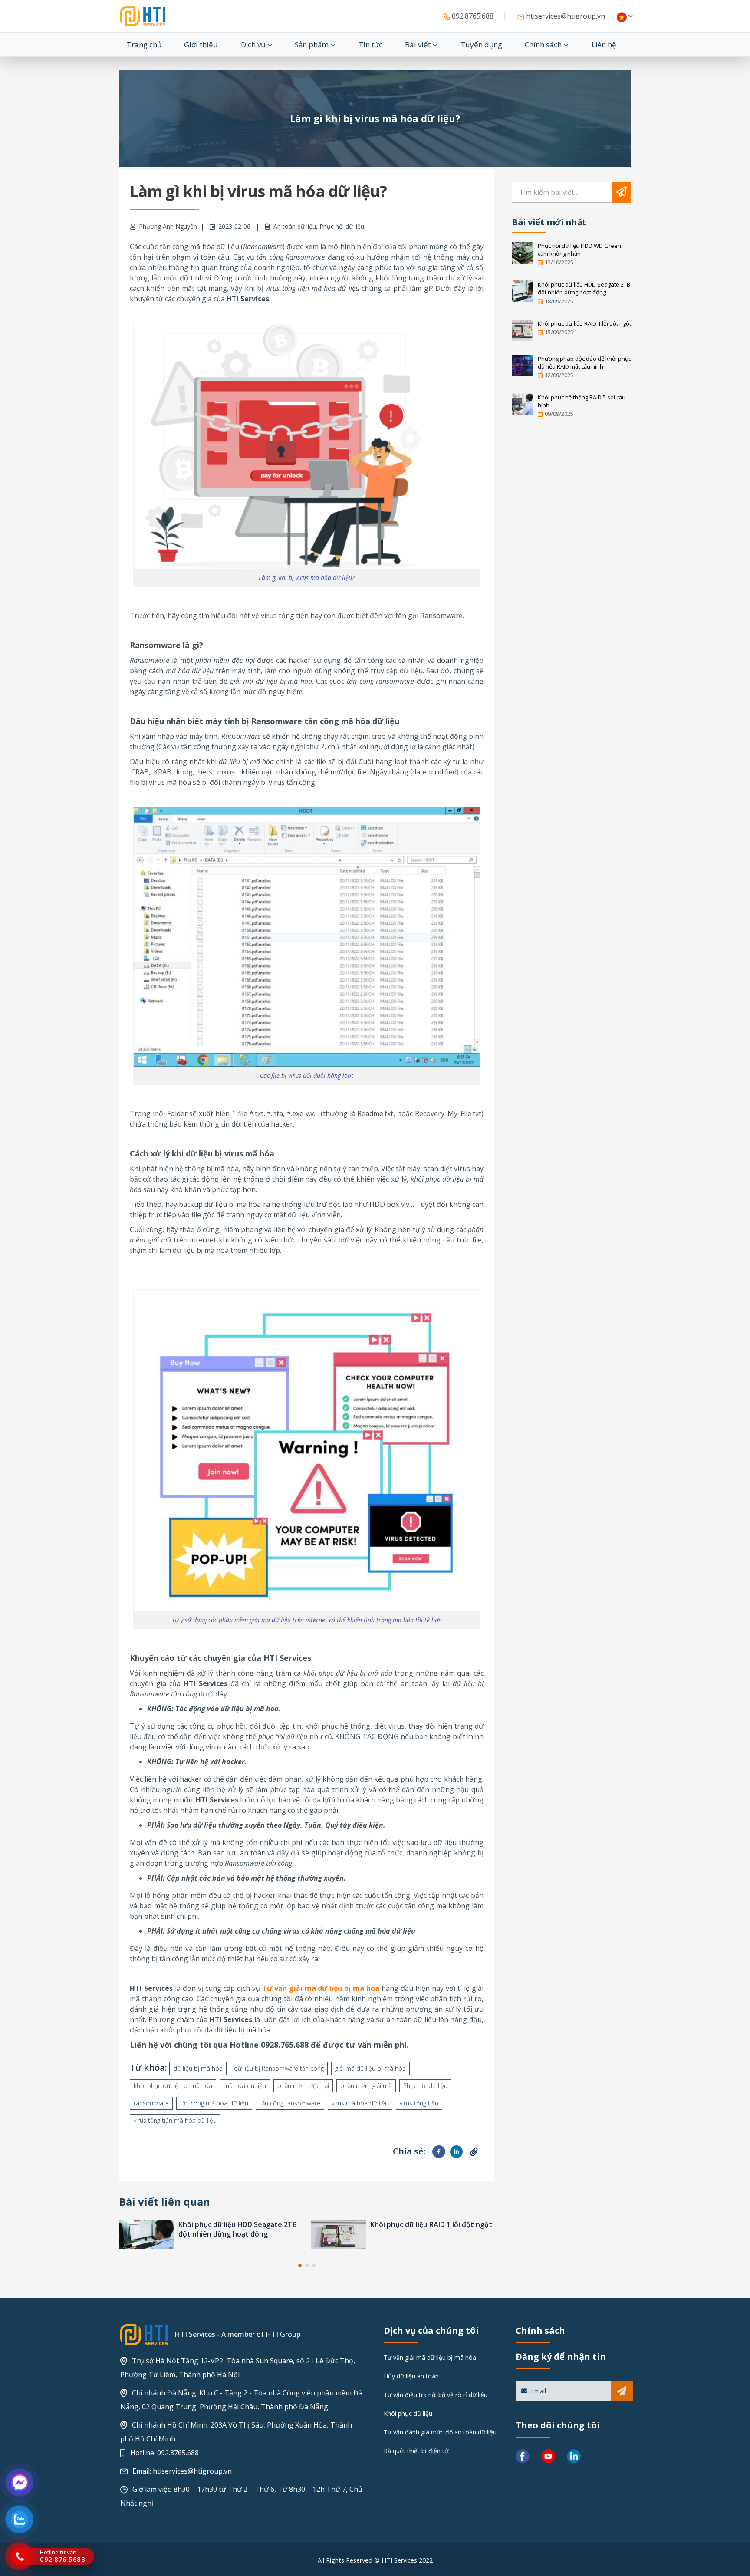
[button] (300, 2266)
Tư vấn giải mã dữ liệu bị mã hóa (430, 2357)
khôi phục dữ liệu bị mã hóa (173, 2086)
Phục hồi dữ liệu (342, 226)
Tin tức (370, 44)
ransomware (151, 2103)
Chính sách (543, 44)
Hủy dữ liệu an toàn (411, 2376)
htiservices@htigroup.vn (565, 16)
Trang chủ (144, 44)
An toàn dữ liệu (295, 226)
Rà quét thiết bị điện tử (416, 2451)
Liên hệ (604, 44)
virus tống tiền (419, 2103)
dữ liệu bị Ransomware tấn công (279, 2068)
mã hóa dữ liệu (245, 2086)
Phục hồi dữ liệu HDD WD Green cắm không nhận (579, 250)
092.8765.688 (472, 16)
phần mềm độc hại (303, 2086)
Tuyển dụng (481, 44)
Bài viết (418, 44)
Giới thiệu (201, 44)
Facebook (439, 2152)
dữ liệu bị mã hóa (198, 2068)
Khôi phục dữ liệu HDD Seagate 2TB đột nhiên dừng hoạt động (584, 288)
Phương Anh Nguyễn (168, 226)
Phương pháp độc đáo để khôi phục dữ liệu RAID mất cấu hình (429, 2229)
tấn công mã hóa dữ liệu (214, 2103)
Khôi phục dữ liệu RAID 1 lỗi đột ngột (239, 2224)
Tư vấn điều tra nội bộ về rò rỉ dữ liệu (436, 2395)
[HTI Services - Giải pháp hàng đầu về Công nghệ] (143, 16)
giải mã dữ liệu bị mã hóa (370, 2068)
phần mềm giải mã (366, 2086)
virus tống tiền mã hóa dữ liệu (175, 2120)
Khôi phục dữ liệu (408, 2413)
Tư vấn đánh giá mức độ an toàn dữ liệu (440, 2432)
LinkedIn (456, 2152)
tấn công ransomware (290, 2103)
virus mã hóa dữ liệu (360, 2103)
